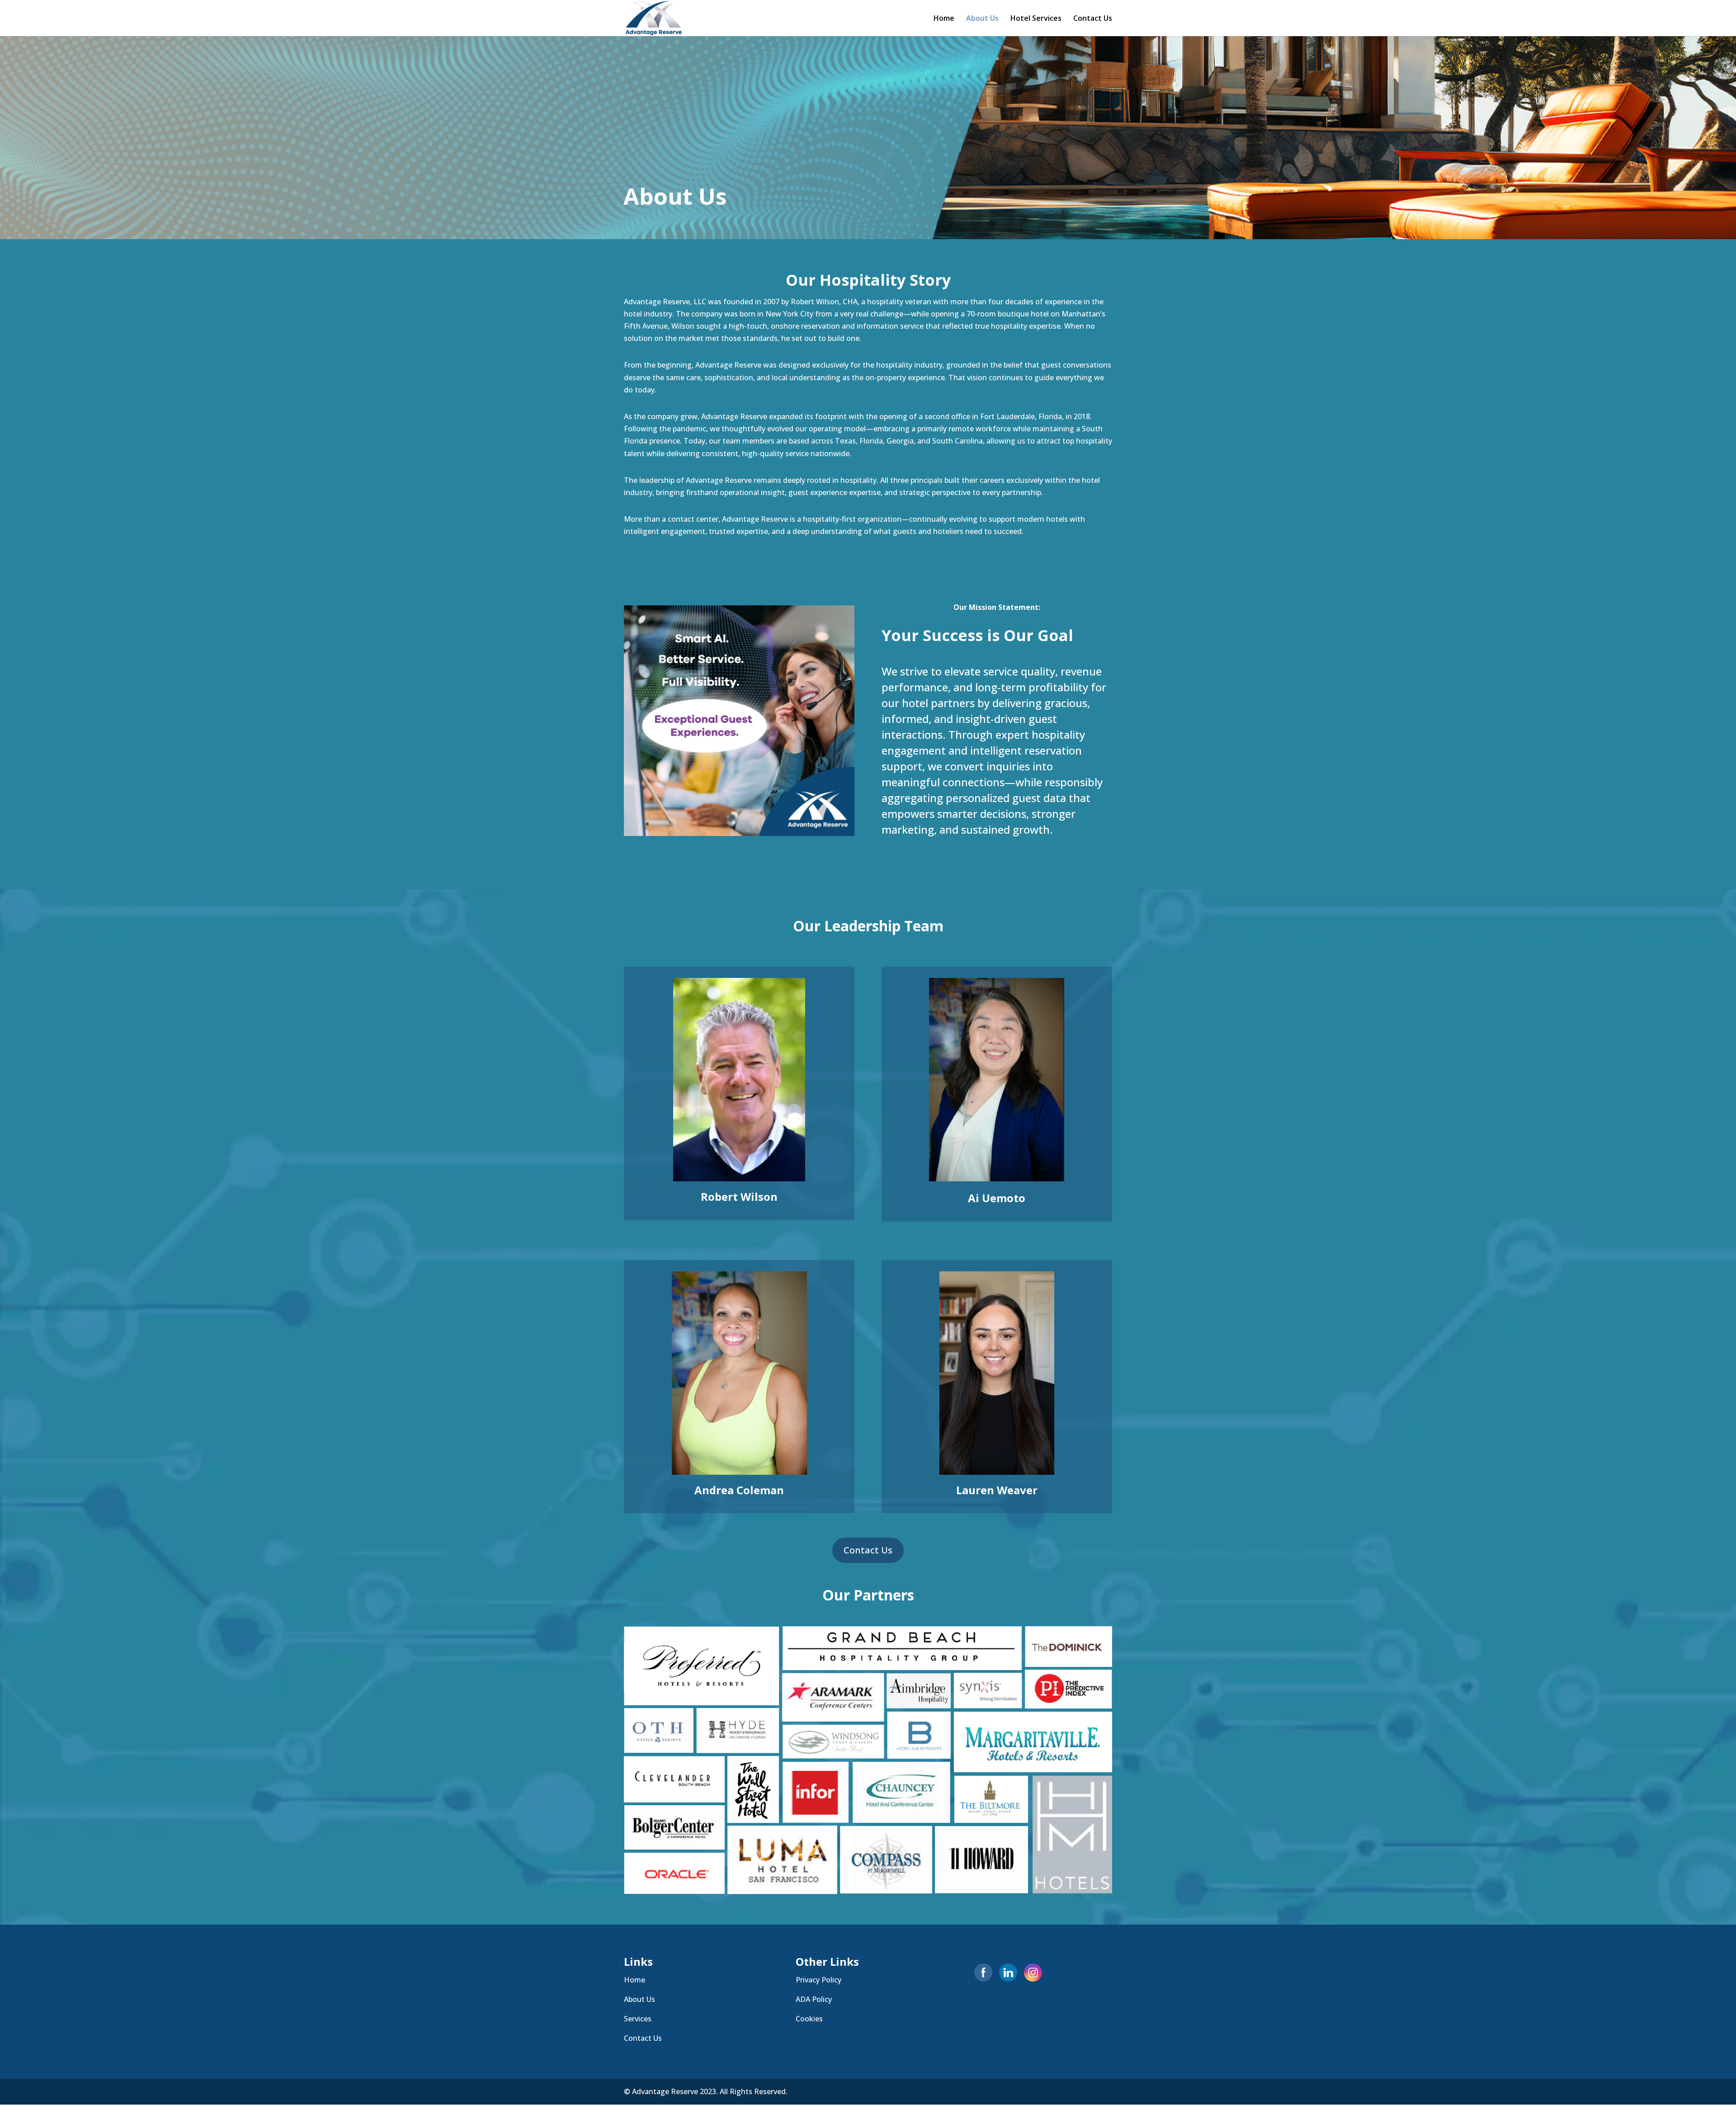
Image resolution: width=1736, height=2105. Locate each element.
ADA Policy (814, 1999)
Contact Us (1093, 19)
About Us (982, 19)
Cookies (809, 2019)
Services (638, 2019)
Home (944, 19)
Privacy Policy (818, 1980)
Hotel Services (1036, 19)
